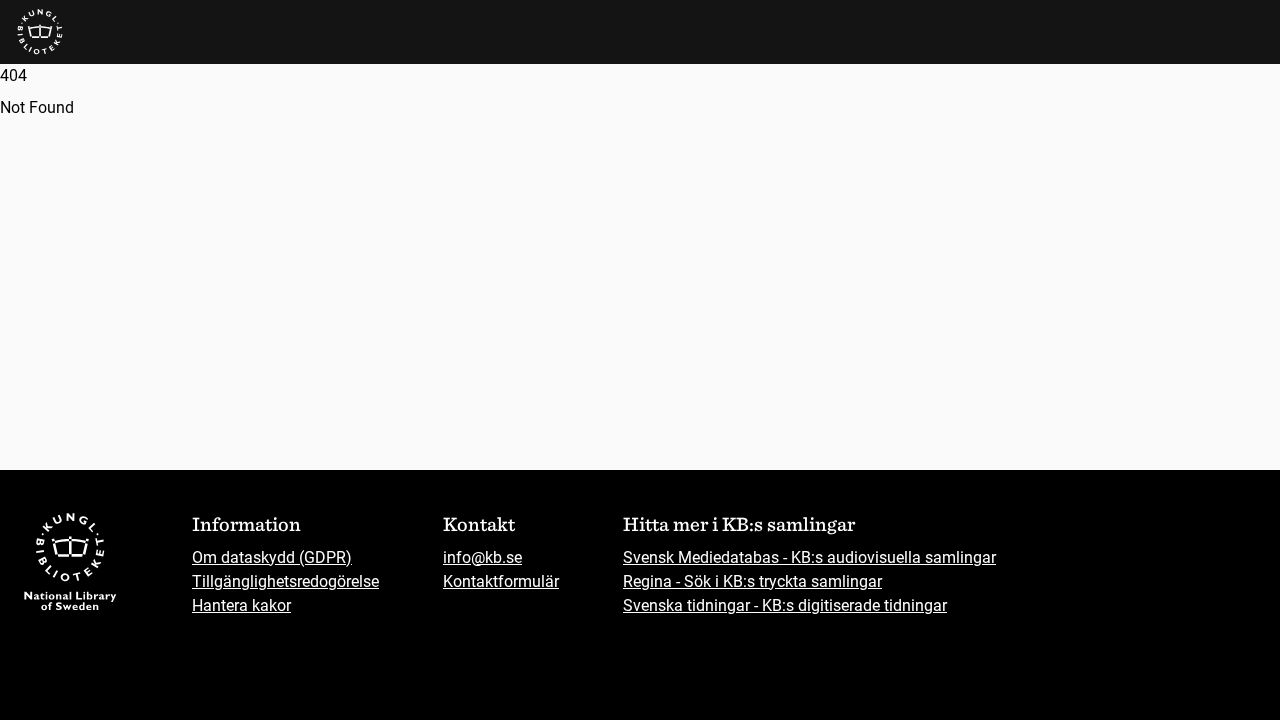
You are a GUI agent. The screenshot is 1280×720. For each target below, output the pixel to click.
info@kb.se (482, 557)
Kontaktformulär (501, 581)
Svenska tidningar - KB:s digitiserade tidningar (785, 605)
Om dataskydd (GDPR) (272, 557)
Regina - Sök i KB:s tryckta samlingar (752, 581)
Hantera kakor (241, 605)
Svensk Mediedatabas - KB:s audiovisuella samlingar (809, 557)
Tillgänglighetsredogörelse (285, 581)
